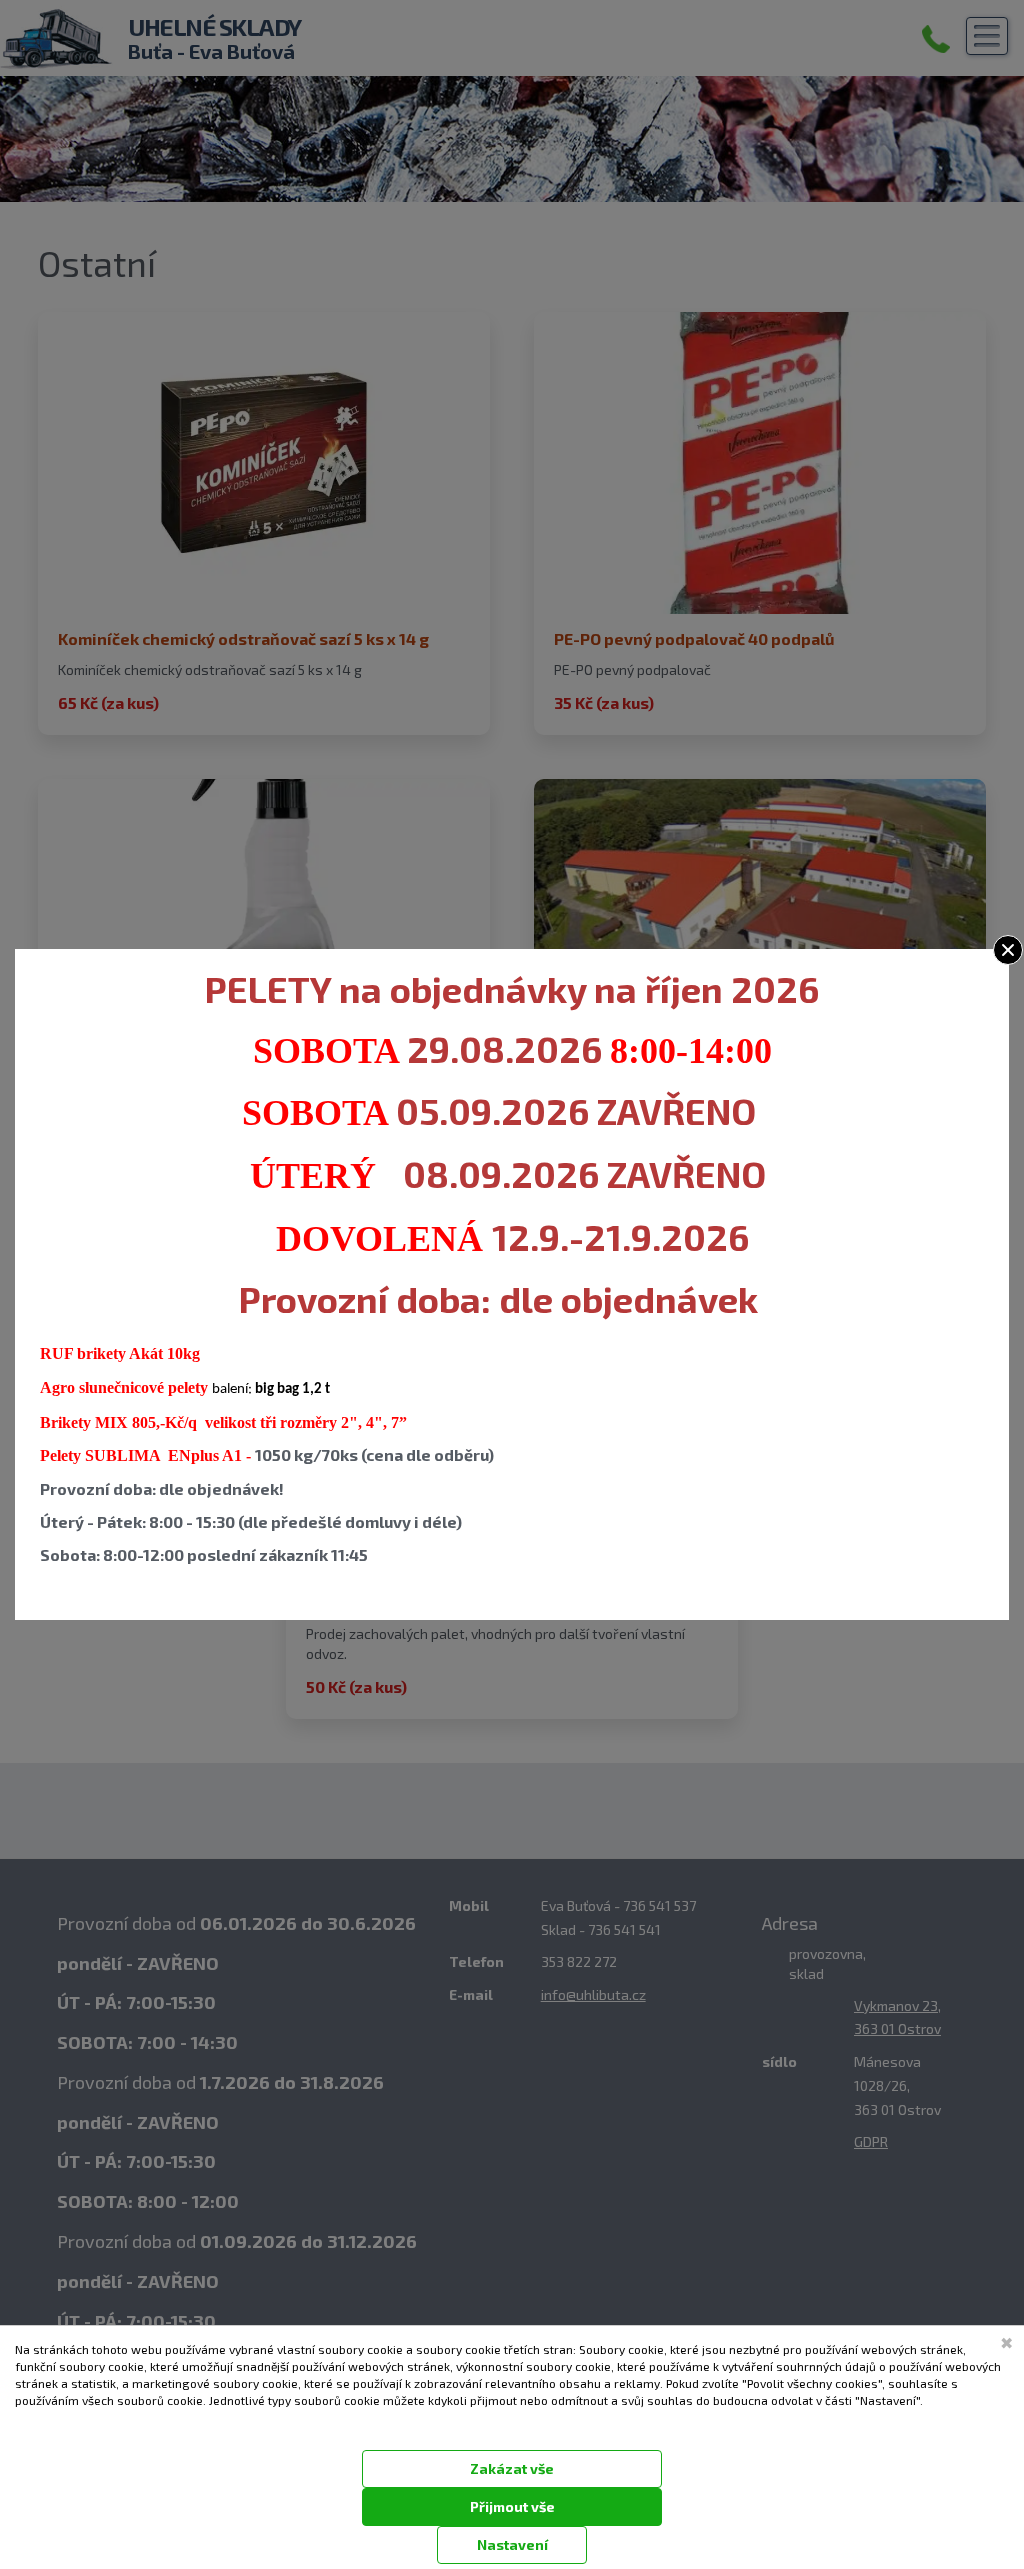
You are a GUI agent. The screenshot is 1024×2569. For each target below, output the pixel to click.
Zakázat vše (512, 2468)
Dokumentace (46, 2425)
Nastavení (512, 2544)
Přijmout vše (512, 2506)
